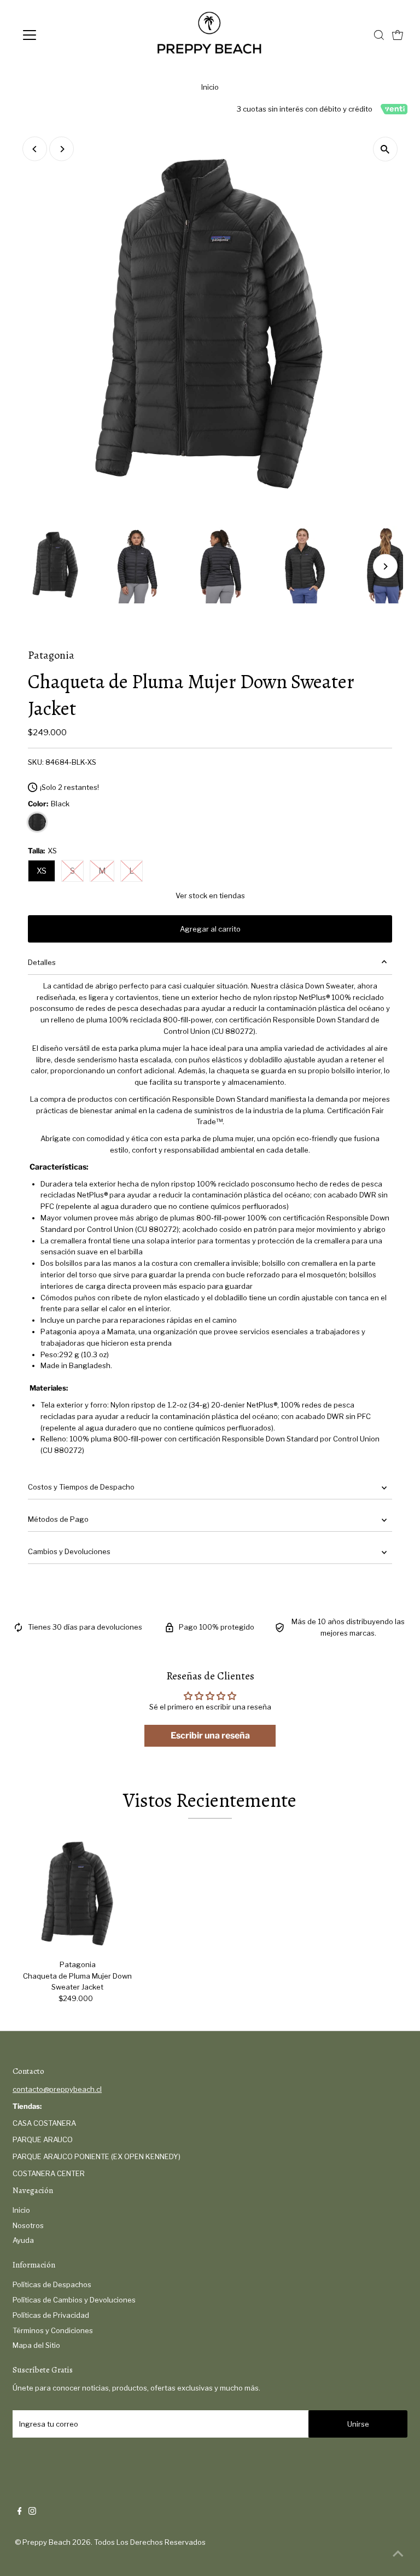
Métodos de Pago (58, 1519)
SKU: (36, 762)
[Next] (62, 149)
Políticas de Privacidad (51, 2315)
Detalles (42, 962)
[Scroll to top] (398, 2554)
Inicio (210, 87)
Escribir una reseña (210, 1735)
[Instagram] (32, 2512)
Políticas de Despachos (52, 2284)
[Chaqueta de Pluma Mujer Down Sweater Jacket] (78, 1893)
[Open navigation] (62, 35)
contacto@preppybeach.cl (57, 2089)
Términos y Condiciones (53, 2330)
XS (42, 871)
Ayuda (23, 2240)
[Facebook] (20, 2512)
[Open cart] (398, 35)
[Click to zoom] (385, 149)
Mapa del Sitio (36, 2345)
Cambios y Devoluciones (69, 1551)
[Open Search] (379, 35)
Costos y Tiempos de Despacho (81, 1487)
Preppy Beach (46, 2542)
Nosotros (28, 2225)
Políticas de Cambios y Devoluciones (74, 2300)
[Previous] (35, 149)
